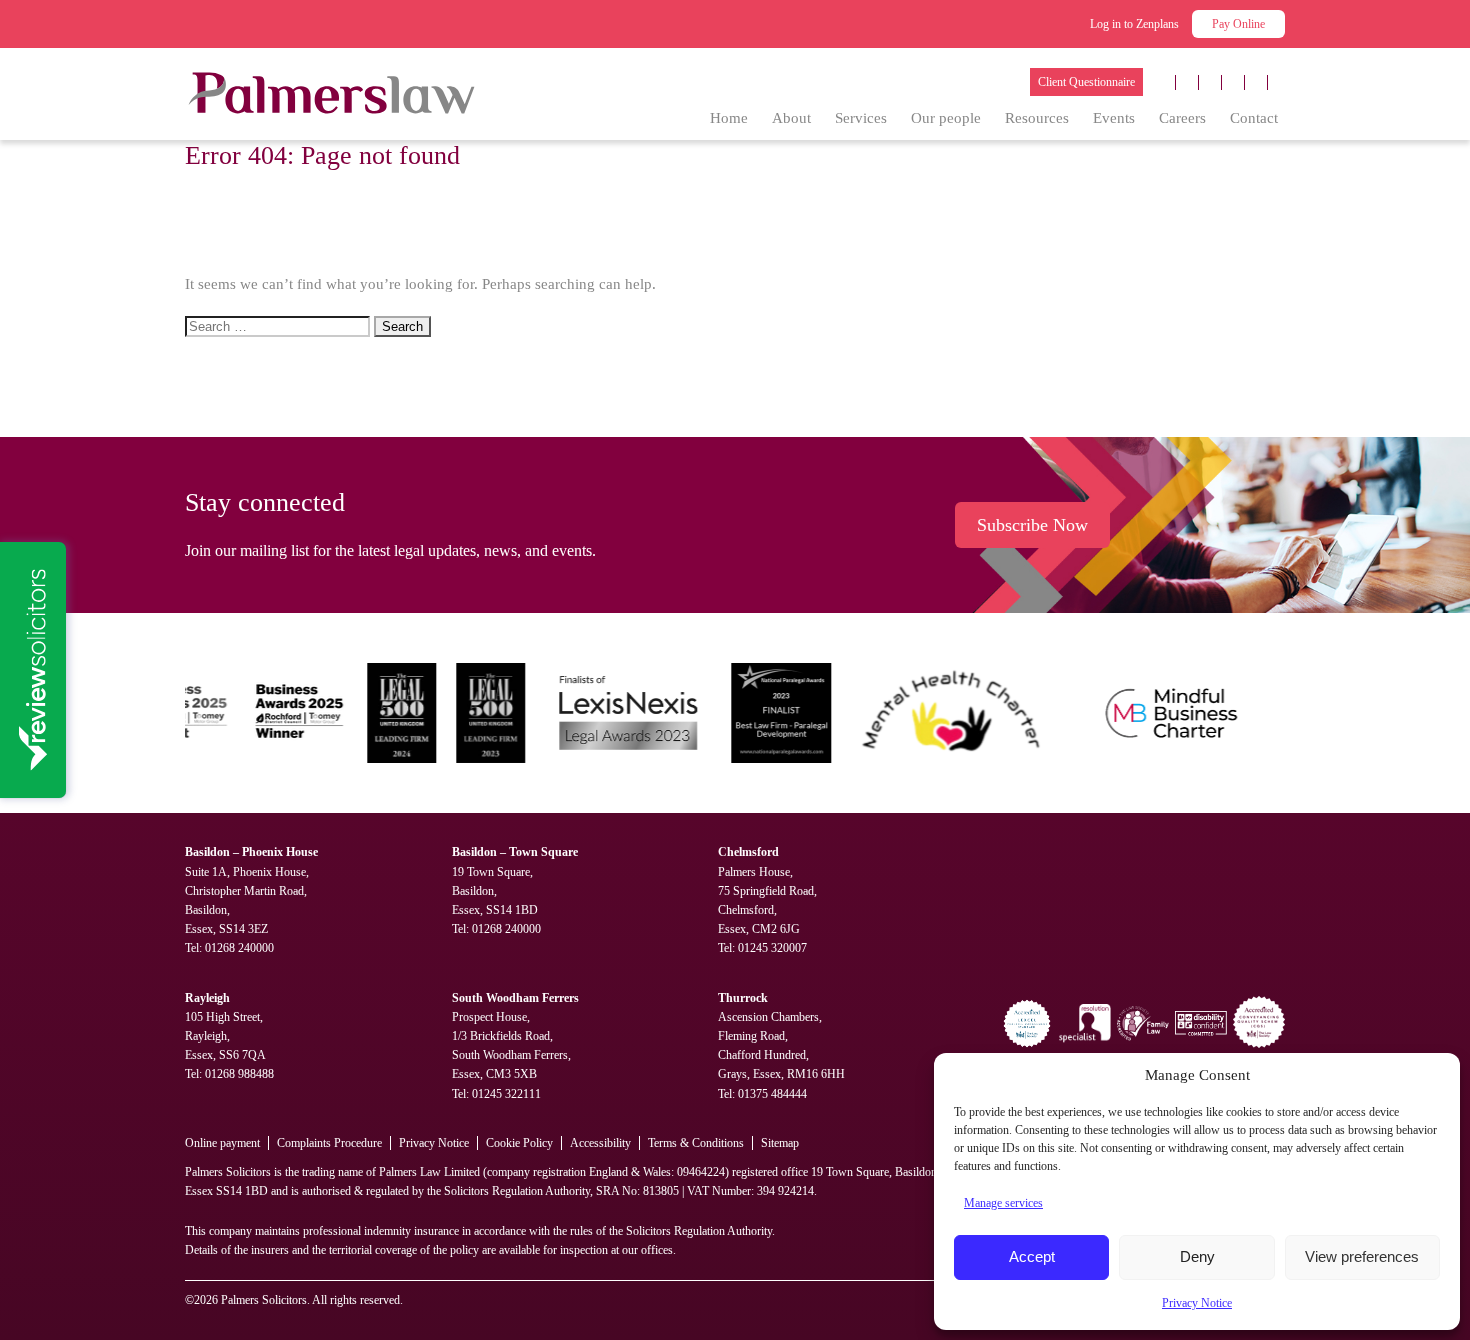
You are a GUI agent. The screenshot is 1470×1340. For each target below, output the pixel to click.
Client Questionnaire (1086, 82)
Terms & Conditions (696, 1143)
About (791, 118)
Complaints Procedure (329, 1143)
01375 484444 (772, 1094)
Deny (1197, 1256)
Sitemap (780, 1143)
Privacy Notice (1197, 1303)
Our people (946, 118)
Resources (1037, 118)
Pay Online (1238, 24)
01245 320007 (772, 948)
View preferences (1362, 1256)
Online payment (222, 1143)
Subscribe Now (1032, 525)
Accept (1032, 1256)
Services (861, 118)
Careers (1182, 118)
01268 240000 (239, 948)
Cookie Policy (519, 1143)
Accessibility (600, 1143)
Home (729, 118)
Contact (1254, 118)
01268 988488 (239, 1074)
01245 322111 (506, 1094)
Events (1114, 118)
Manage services (1003, 1203)
